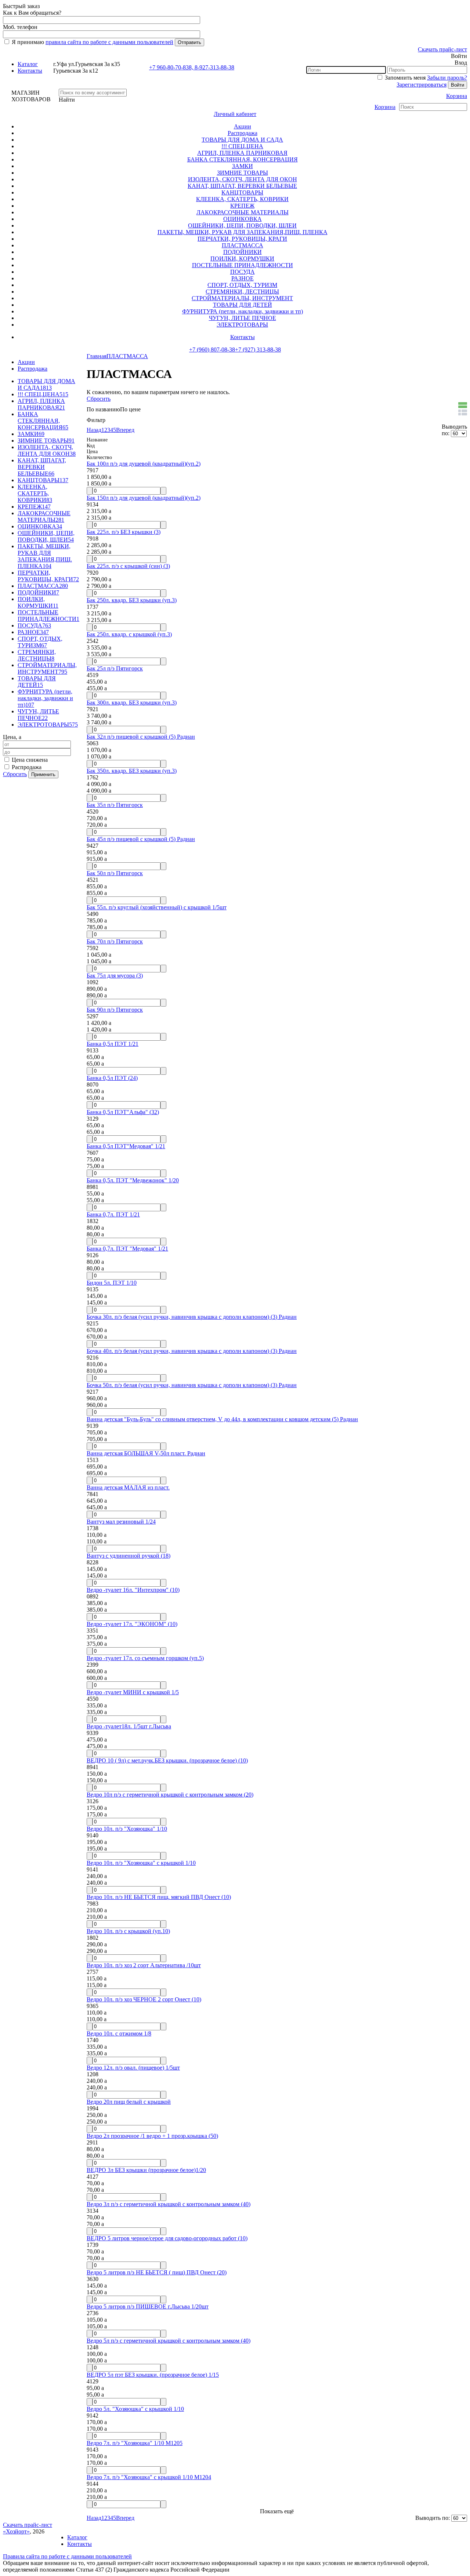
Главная (97, 356)
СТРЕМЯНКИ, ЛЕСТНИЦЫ (242, 292)
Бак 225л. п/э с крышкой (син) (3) (128, 566)
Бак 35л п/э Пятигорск (115, 805)
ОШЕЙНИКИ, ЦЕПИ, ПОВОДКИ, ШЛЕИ (242, 225)
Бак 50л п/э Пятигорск (115, 873)
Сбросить (15, 774)
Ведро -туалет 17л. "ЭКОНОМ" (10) (132, 1624)
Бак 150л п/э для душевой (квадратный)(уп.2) (144, 498)
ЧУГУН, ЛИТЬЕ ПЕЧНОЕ (243, 318)
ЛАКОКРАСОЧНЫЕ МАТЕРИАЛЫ (243, 212)
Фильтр (96, 420)
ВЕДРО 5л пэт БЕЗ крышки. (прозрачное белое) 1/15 (153, 2375)
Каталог (28, 64)
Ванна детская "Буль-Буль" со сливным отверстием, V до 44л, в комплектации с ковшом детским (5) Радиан (222, 1419)
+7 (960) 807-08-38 (212, 350)
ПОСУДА (243, 272)
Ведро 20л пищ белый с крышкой (129, 2102)
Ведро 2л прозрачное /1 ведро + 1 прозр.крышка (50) (152, 2136)
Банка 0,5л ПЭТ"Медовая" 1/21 (126, 1146)
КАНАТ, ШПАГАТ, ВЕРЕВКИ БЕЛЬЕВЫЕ (242, 186)
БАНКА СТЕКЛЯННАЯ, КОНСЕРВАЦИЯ (243, 159)
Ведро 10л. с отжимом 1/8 (119, 2033)
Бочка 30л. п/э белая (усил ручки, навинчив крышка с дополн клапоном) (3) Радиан (192, 1317)
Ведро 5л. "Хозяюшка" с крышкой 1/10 (135, 2409)
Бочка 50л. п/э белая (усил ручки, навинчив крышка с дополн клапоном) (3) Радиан (192, 1385)
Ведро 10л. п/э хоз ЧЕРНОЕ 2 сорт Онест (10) (144, 1999)
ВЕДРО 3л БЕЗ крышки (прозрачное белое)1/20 (146, 2170)
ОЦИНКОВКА (243, 219)
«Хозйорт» (16, 2531)
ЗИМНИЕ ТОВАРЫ (243, 173)
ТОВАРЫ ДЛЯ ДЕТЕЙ (243, 305)
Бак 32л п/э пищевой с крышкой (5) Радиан (141, 737)
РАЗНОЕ (243, 278)
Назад (94, 430)
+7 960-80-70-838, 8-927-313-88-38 (192, 67)
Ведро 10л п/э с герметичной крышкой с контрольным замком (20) (170, 1795)
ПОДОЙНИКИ (243, 252)
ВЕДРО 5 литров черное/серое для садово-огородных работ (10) (167, 2238)
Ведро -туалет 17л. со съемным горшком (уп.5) (145, 1658)
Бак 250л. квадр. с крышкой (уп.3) (129, 634)
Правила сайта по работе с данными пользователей (67, 2556)
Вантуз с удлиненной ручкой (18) (129, 1556)
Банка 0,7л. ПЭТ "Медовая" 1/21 (127, 1249)
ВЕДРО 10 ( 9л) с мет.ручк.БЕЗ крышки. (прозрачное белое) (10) (167, 1760)
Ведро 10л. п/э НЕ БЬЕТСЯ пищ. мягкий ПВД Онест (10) (159, 1897)
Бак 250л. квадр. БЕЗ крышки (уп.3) (132, 600)
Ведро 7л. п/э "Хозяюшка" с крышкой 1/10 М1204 (149, 2477)
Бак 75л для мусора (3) (115, 976)
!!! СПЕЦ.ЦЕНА (242, 146)
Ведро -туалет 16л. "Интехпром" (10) (133, 1590)
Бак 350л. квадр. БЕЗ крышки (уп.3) (132, 771)
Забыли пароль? (447, 78)
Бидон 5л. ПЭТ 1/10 (112, 1283)
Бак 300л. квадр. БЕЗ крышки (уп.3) (132, 703)
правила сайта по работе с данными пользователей (109, 42)
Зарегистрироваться (422, 85)
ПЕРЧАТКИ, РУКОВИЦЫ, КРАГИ (242, 239)
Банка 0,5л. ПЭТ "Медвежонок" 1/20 (133, 1180)
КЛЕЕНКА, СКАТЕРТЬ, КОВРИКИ (242, 199)
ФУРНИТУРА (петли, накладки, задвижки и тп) (243, 311)
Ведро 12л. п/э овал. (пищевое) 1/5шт (133, 2068)
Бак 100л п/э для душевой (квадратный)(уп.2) (144, 464)
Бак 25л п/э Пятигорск (115, 668)
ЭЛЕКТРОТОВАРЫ (242, 325)
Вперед (125, 430)
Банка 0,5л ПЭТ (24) (112, 1078)
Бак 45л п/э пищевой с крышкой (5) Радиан (141, 839)
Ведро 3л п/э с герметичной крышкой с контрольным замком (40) (169, 2204)
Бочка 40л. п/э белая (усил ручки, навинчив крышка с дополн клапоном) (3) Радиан (192, 1351)
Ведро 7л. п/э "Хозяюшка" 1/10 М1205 (135, 2443)
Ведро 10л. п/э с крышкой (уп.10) (128, 1931)
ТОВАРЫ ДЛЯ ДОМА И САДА (242, 140)
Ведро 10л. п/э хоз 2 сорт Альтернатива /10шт (144, 1965)
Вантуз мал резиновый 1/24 (121, 1522)
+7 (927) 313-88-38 (258, 350)
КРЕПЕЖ (242, 206)
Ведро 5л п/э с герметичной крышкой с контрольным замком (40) (169, 2341)
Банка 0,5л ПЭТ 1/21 (113, 1044)
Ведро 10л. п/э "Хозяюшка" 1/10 (127, 1829)
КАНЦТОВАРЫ (242, 192)
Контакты (30, 71)
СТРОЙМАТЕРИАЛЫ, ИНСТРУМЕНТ (242, 298)
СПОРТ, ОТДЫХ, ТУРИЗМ (242, 285)
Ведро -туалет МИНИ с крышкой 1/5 (133, 1692)
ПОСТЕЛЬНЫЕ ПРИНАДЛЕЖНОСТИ (243, 265)
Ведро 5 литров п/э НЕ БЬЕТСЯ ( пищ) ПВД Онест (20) (157, 2272)
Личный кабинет (235, 114)
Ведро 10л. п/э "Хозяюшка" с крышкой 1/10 (141, 1863)
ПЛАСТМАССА (243, 245)
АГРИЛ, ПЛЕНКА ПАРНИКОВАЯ (242, 153)
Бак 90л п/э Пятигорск (115, 1010)
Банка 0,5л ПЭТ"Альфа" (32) (123, 1112)
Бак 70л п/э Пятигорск (115, 941)
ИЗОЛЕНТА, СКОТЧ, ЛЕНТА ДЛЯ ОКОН (243, 179)
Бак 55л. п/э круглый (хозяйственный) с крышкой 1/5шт (157, 907)
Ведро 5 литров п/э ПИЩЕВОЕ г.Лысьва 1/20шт (148, 2306)
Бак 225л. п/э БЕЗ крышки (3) (124, 532)
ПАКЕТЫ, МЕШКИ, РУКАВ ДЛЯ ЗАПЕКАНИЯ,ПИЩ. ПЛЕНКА (243, 232)
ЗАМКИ (243, 166)
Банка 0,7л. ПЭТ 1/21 (113, 1214)
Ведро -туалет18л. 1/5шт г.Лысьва (129, 1726)
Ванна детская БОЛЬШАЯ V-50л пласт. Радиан (146, 1453)
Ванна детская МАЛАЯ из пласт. (128, 1487)
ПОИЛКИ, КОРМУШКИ (242, 259)
